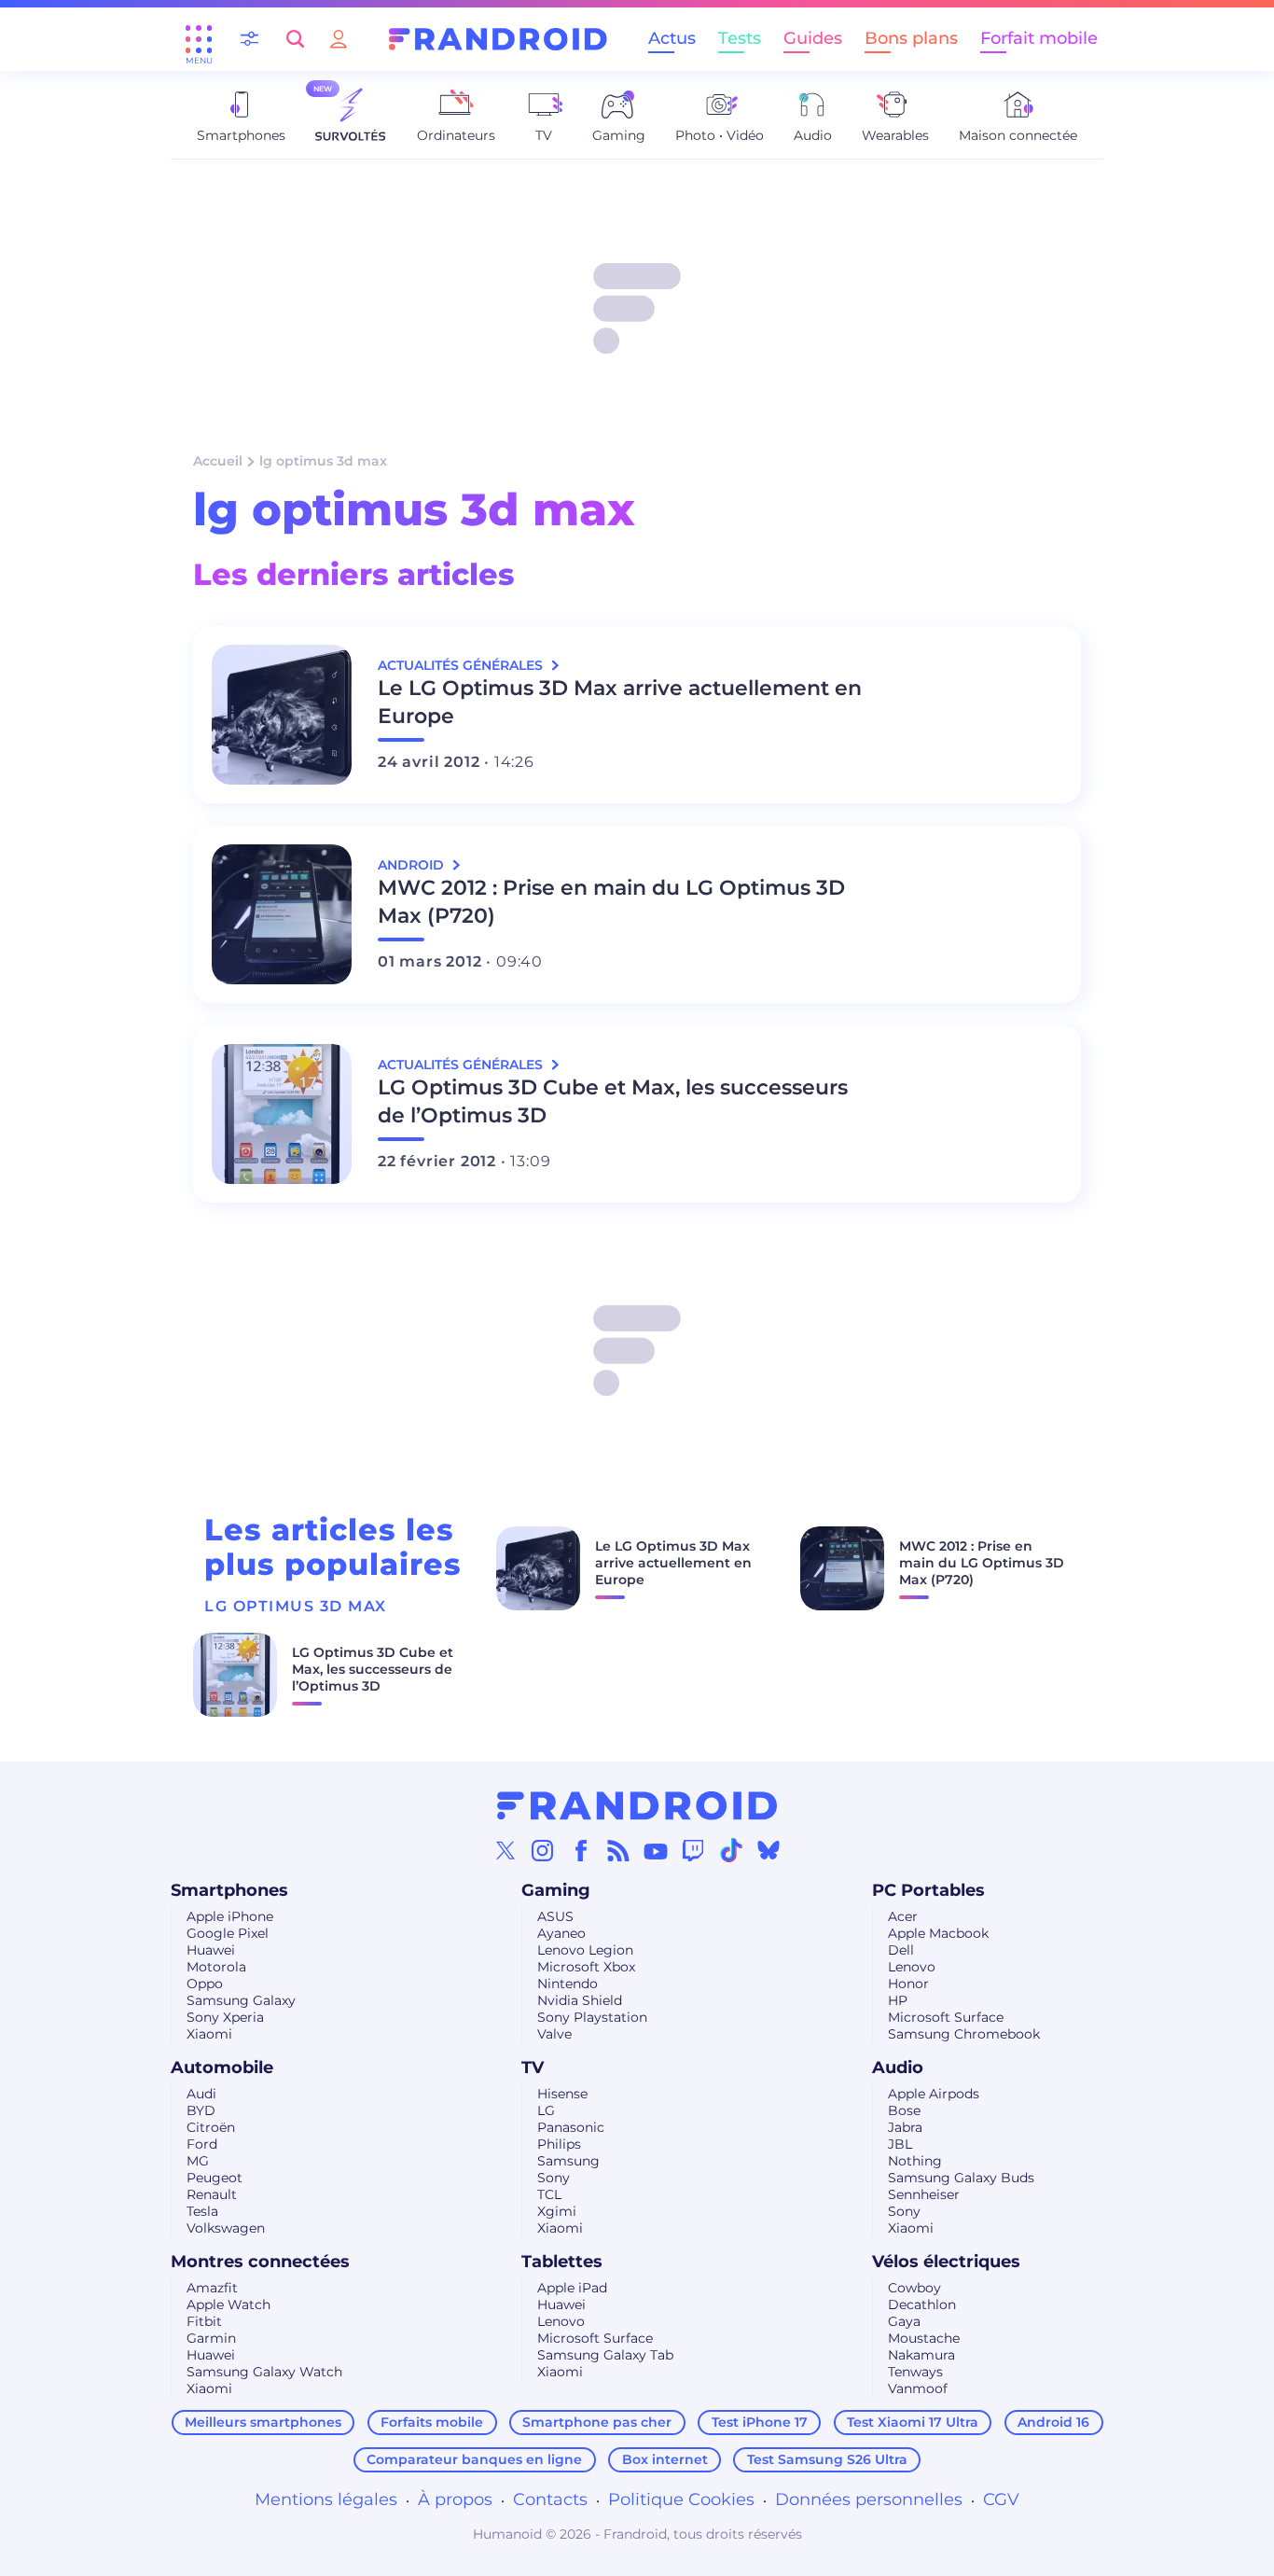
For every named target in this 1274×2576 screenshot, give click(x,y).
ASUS (555, 1916)
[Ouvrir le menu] (199, 39)
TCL (549, 2194)
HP (898, 2000)
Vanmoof (918, 2388)
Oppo (205, 1984)
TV (533, 2068)
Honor (908, 1984)
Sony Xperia (225, 2017)
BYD (201, 2110)
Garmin (211, 2338)
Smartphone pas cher (597, 2422)
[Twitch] (693, 1850)
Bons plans (911, 38)
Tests (740, 38)
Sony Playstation (592, 2017)
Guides (813, 38)
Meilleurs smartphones (263, 2422)
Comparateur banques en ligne (474, 2459)
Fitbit (204, 2321)
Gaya (904, 2321)
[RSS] (618, 1850)
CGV (1001, 2499)
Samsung (568, 2161)
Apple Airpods (934, 2094)
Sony (554, 2178)
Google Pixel (228, 1933)
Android (413, 865)
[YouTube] (656, 1850)
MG (198, 2161)
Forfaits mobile (432, 2422)
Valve (554, 2034)
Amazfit (212, 2288)
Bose (904, 2110)
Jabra (905, 2127)
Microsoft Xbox (586, 1967)
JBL (900, 2144)
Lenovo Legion (585, 1950)
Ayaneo (561, 1933)
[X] (505, 1850)
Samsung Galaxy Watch (264, 2372)
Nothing (915, 2161)
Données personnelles (869, 2499)
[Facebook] (581, 1850)
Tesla (202, 2211)
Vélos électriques (946, 2262)
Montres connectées (260, 2262)
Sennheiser (924, 2194)
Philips (559, 2144)
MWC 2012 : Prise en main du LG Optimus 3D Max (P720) (611, 902)
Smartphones (229, 1890)
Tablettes (562, 2262)
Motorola (216, 1967)
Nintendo (568, 1984)
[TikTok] (731, 1850)
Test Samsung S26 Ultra (827, 2459)
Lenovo (912, 1967)
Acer (903, 1916)
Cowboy (914, 2288)
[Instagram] (543, 1850)
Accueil (218, 461)
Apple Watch (228, 2304)
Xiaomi (209, 2034)
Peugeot (215, 2178)
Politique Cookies (681, 2499)
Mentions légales (326, 2499)
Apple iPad (572, 2288)
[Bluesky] (769, 1850)
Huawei (211, 1950)
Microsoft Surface (946, 2017)
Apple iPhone (230, 1916)
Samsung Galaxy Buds (961, 2178)
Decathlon (922, 2304)
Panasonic (571, 2127)
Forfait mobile (1039, 38)
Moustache (924, 2338)
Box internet (665, 2459)
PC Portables (928, 1890)
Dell (901, 1950)
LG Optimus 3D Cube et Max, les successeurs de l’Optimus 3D (613, 1101)
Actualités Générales (462, 665)
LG (546, 2110)
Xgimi (557, 2211)
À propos (455, 2499)
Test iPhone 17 (760, 2422)
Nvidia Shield (580, 2000)
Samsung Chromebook (964, 2034)
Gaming (556, 1890)
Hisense (562, 2094)
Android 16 (1053, 2422)
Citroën (211, 2127)
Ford (202, 2144)
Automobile (222, 2068)
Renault (212, 2194)
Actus (672, 38)
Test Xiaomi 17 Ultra (913, 2422)
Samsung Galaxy (241, 2000)
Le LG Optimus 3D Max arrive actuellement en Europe (620, 702)
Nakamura (921, 2355)
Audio (898, 2068)
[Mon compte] (339, 39)
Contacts (550, 2499)
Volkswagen (226, 2228)
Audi (201, 2094)
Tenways (915, 2372)
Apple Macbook (938, 1933)
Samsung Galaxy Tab (605, 2355)
